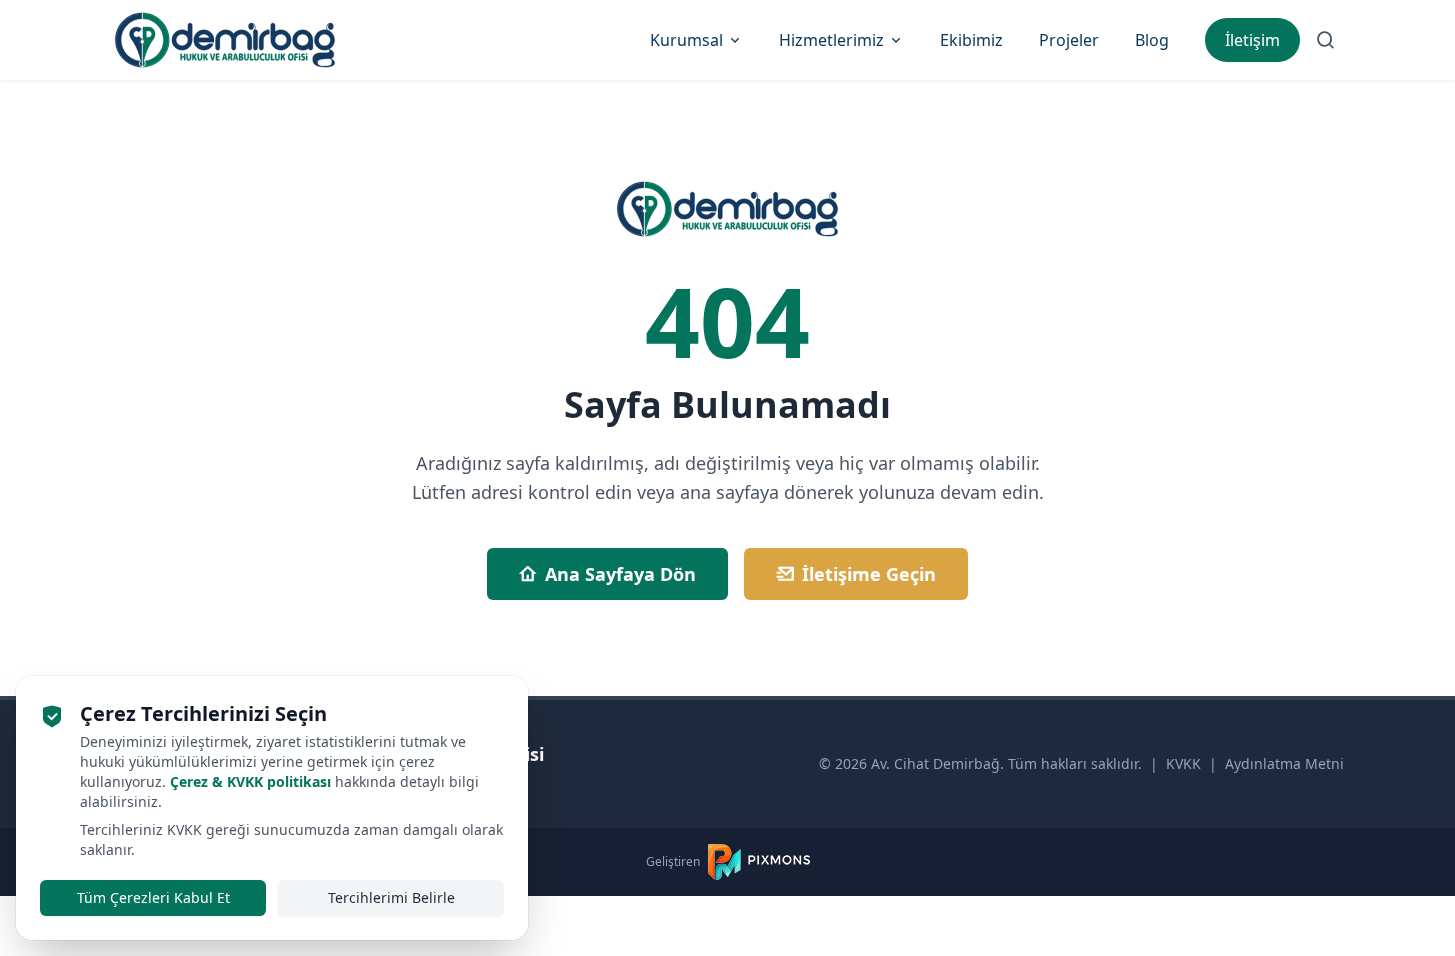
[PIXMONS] (759, 862)
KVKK (1183, 763)
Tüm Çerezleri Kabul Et (153, 897)
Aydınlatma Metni (1284, 763)
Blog (1152, 40)
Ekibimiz (971, 40)
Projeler (1069, 40)
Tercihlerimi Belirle (391, 897)
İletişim (1252, 40)
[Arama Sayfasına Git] (1326, 40)
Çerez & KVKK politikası (250, 781)
